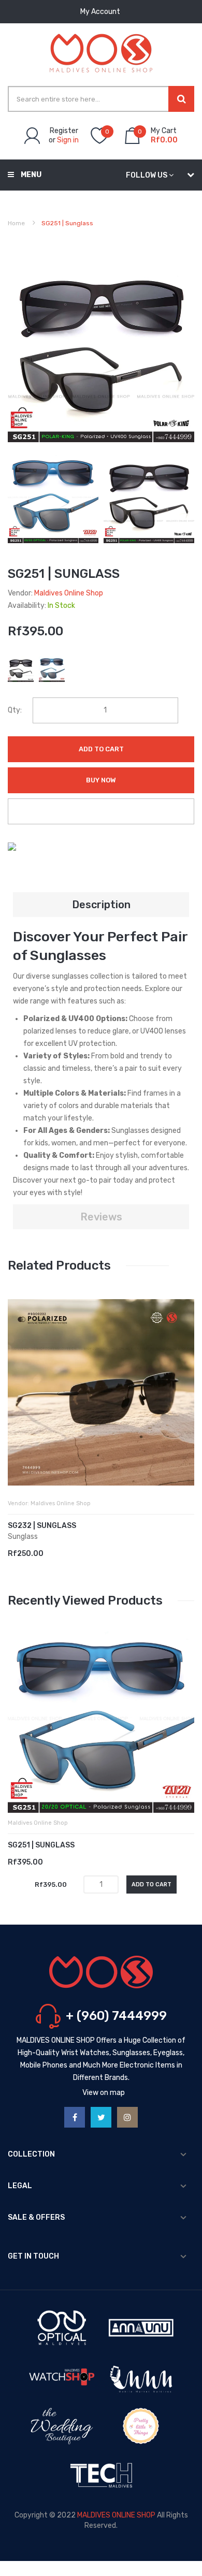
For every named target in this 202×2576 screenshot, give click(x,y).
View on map (104, 2093)
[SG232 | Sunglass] (101, 1392)
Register (64, 131)
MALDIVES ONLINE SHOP (116, 2515)
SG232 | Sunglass (42, 1526)
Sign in (68, 140)
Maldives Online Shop (69, 593)
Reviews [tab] (101, 1217)
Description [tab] (101, 905)
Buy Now (101, 780)
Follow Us (147, 175)
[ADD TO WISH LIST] (101, 811)
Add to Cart (101, 749)
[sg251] (53, 497)
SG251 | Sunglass (41, 1845)
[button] (18, 1408)
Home (16, 223)
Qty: (15, 710)
